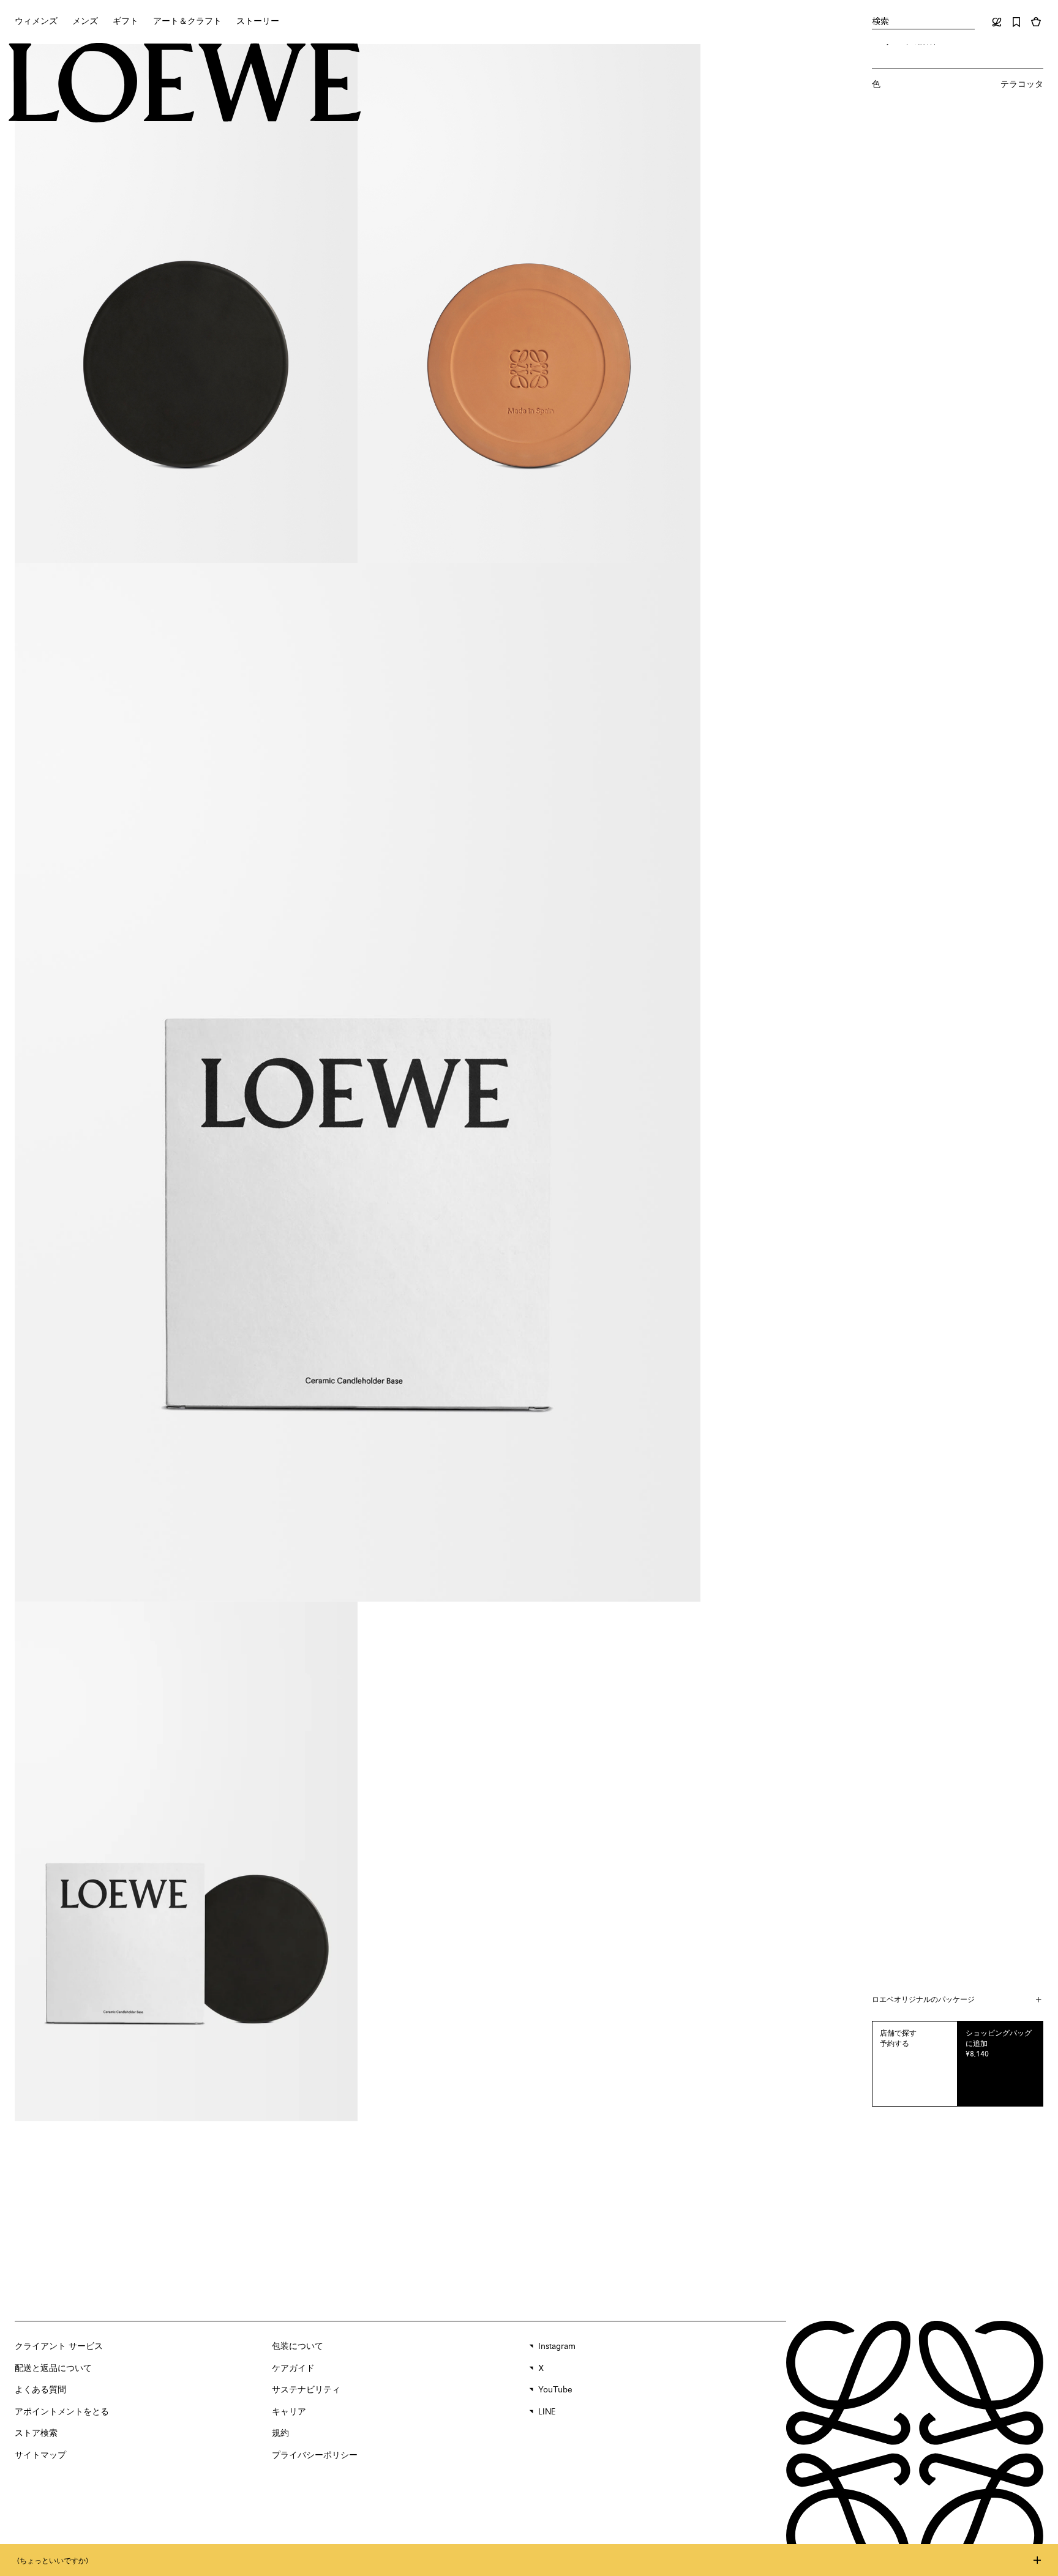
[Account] (997, 22)
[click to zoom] (186, 304)
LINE (547, 2412)
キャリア (289, 2412)
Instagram (557, 2346)
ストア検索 (36, 2433)
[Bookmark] (1016, 22)
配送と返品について (53, 2369)
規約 (280, 2433)
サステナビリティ (306, 2390)
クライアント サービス (59, 2346)
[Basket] (1036, 22)
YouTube (555, 2390)
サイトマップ (40, 2455)
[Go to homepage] (185, 84)
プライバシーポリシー (315, 2455)
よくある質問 (40, 2390)
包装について (298, 2346)
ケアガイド (293, 2369)
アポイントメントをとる (62, 2412)
